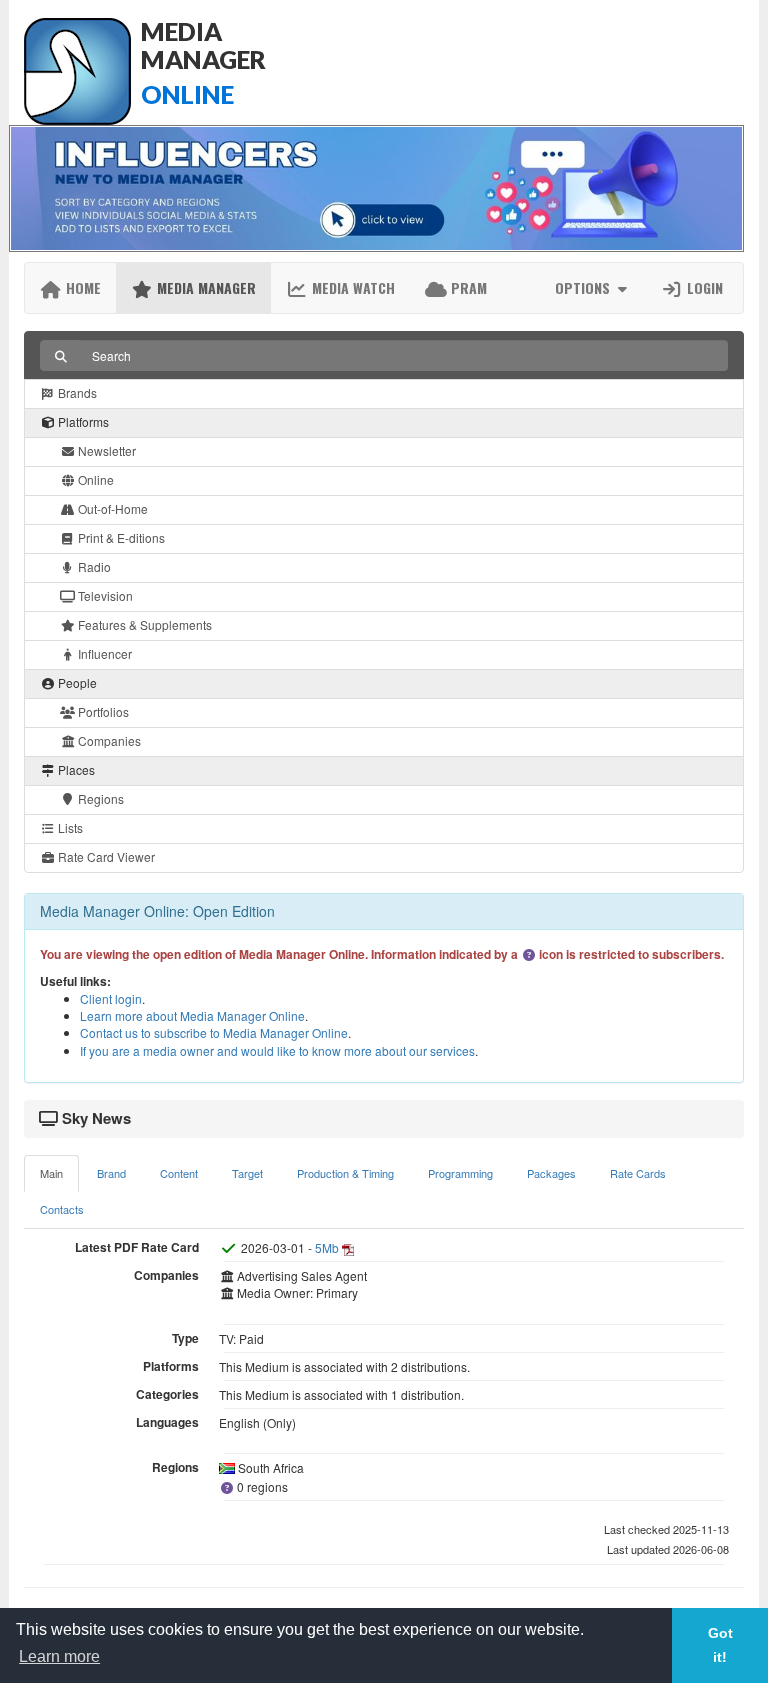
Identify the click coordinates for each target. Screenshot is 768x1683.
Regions (99, 798)
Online (94, 479)
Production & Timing (345, 1173)
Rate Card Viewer (105, 856)
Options (584, 287)
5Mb (327, 1247)
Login (703, 287)
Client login (111, 998)
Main (51, 1173)
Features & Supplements (143, 624)
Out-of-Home (111, 508)
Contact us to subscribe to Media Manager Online (214, 1032)
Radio (93, 566)
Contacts (62, 1209)
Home (81, 287)
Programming (460, 1173)
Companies (108, 740)
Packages (551, 1173)
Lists (69, 827)
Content (179, 1173)
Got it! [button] (720, 1645)
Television (104, 595)
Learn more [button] (59, 1656)
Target (247, 1173)
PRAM (467, 287)
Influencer (103, 653)
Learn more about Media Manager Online (192, 1015)
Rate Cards (638, 1173)
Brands (76, 392)
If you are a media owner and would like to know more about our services (277, 1050)
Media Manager (204, 287)
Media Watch (351, 287)
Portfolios (102, 711)
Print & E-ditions (120, 537)
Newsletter (105, 450)
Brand (111, 1173)
